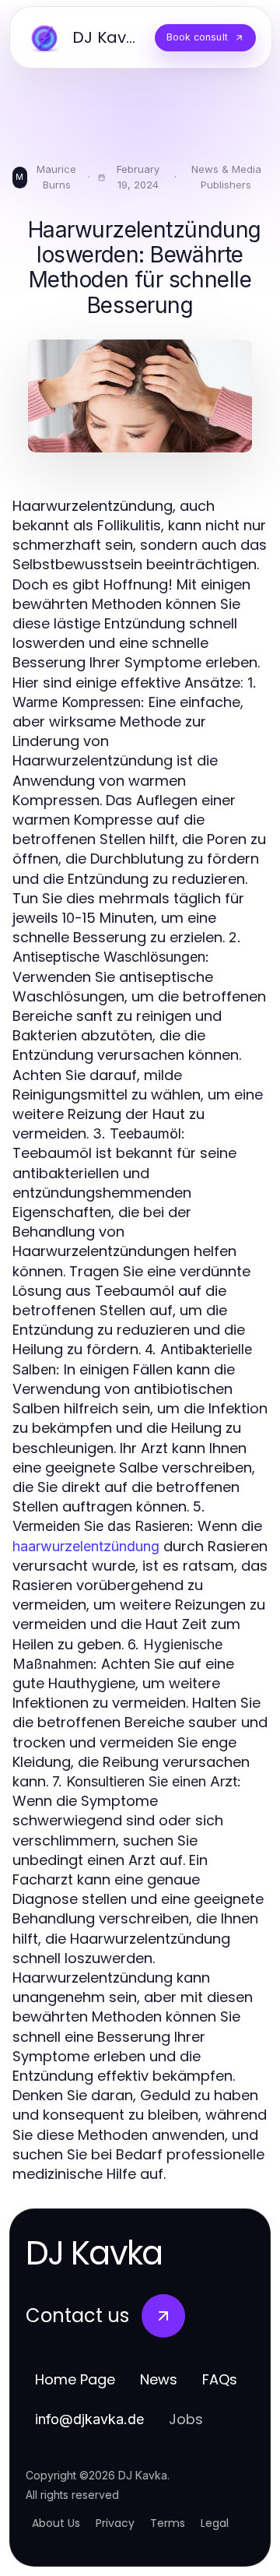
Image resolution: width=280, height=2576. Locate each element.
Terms (168, 2523)
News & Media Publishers (226, 177)
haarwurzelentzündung (86, 1546)
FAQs (220, 2379)
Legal (215, 2523)
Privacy (115, 2523)
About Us (56, 2523)
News (159, 2379)
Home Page (75, 2379)
